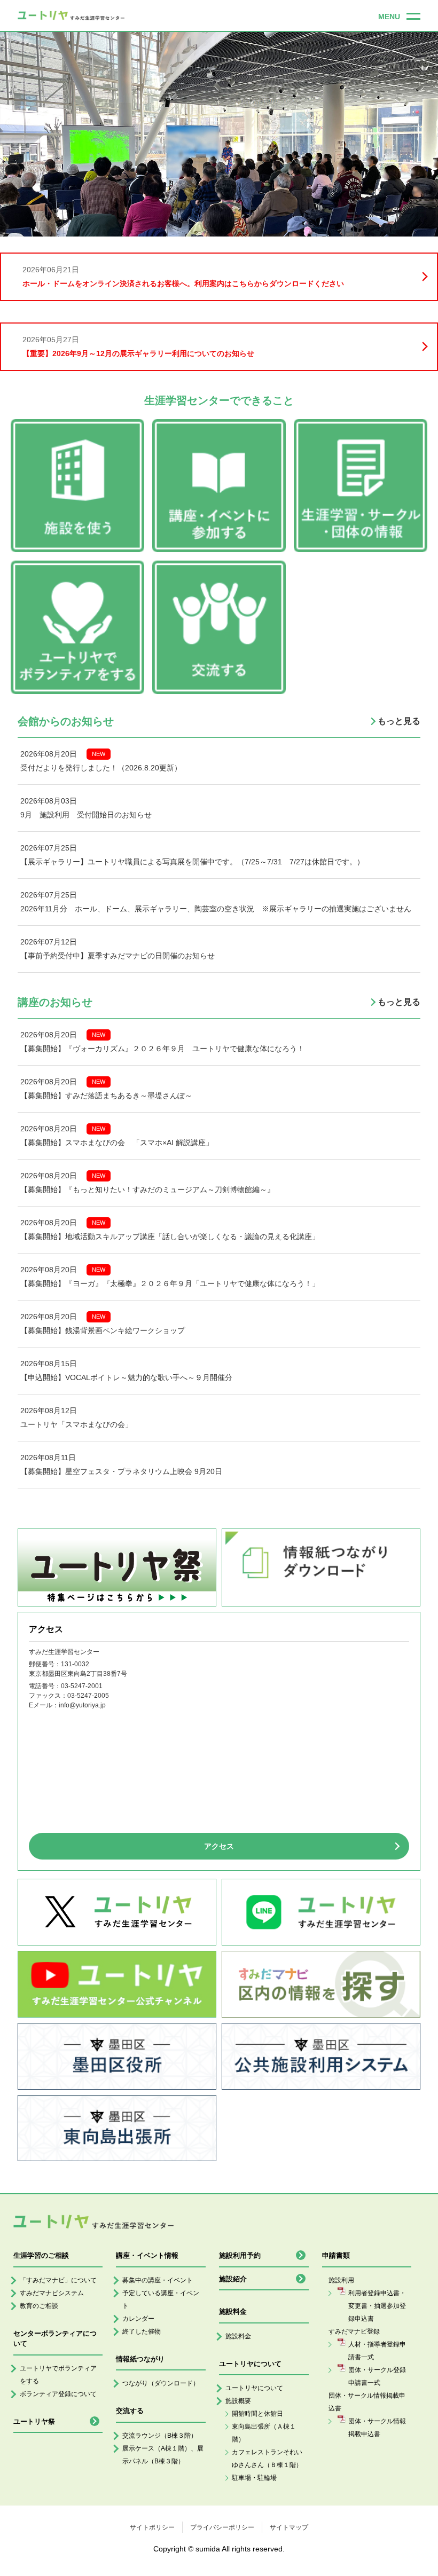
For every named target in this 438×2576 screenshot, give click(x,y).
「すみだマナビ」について (58, 2280)
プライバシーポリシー (222, 2527)
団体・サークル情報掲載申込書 (377, 2428)
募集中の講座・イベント (158, 2280)
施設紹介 (233, 2279)
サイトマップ (289, 2527)
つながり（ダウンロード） (161, 2383)
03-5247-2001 (82, 1686)
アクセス (219, 1846)
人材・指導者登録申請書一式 (377, 2351)
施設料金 (238, 2336)
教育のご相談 (39, 2306)
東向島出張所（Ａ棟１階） (264, 2433)
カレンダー (138, 2319)
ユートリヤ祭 (34, 2421)
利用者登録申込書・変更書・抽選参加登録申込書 (377, 2306)
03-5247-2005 (88, 1696)
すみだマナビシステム (52, 2293)
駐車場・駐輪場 (254, 2478)
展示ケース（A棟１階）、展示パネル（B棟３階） (163, 2455)
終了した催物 (142, 2331)
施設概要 (238, 2401)
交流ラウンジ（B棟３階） (160, 2436)
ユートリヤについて (254, 2388)
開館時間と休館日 (257, 2414)
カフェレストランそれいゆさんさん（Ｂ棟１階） (267, 2459)
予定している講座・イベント (161, 2299)
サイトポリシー (152, 2527)
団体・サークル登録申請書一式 (377, 2376)
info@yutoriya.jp (82, 1705)
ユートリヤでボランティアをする (58, 2375)
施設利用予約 (240, 2255)
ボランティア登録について (58, 2394)
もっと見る (399, 721)
